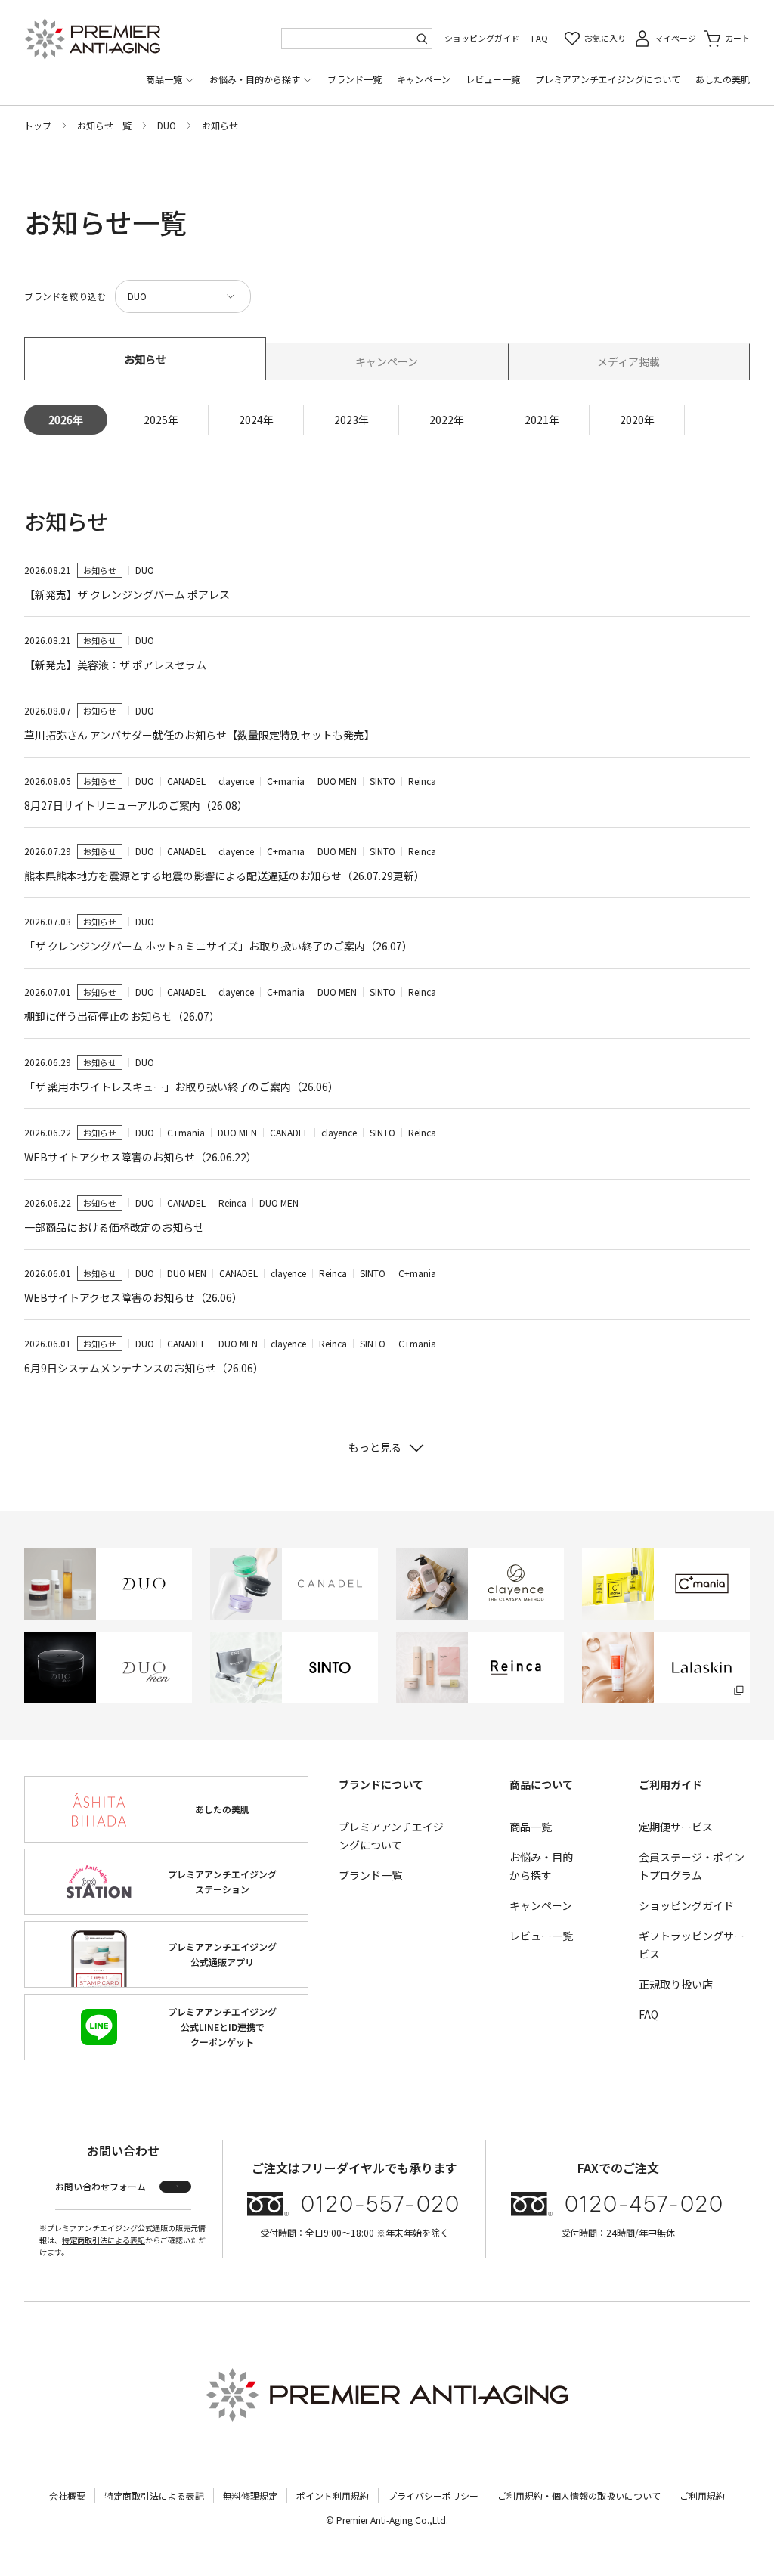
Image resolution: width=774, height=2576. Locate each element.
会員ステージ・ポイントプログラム (692, 1866)
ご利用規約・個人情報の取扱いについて (579, 2495)
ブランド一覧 (354, 79)
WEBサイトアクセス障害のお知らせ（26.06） (133, 1297)
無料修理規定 (250, 2495)
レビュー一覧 (493, 79)
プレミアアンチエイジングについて (608, 79)
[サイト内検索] (422, 39)
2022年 (447, 420)
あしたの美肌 (723, 79)
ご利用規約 (702, 2495)
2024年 (256, 420)
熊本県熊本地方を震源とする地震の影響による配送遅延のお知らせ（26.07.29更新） (224, 876)
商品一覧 (164, 79)
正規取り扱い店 (676, 1984)
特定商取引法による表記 (104, 2240)
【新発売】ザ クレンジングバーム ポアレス (127, 594)
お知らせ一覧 (104, 125)
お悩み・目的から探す (255, 79)
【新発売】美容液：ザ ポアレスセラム (115, 665)
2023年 (351, 420)
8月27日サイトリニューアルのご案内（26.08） (136, 805)
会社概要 (67, 2495)
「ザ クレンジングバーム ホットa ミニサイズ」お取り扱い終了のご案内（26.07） (218, 946)
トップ (38, 125)
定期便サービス (676, 1827)
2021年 (542, 420)
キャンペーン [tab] (387, 361)
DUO (167, 125)
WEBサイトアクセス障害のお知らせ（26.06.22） (141, 1157)
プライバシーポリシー (433, 2495)
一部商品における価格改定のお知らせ (114, 1227)
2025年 (161, 420)
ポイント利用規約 (333, 2495)
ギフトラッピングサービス (692, 1945)
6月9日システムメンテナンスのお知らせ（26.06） (144, 1368)
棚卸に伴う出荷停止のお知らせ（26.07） (122, 1016)
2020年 (637, 420)
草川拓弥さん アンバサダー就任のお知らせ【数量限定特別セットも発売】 (200, 735)
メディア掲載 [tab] (628, 361)
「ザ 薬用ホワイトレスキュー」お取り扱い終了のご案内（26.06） (181, 1087)
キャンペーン (424, 79)
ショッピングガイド (482, 38)
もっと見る (375, 1447)
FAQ (540, 38)
